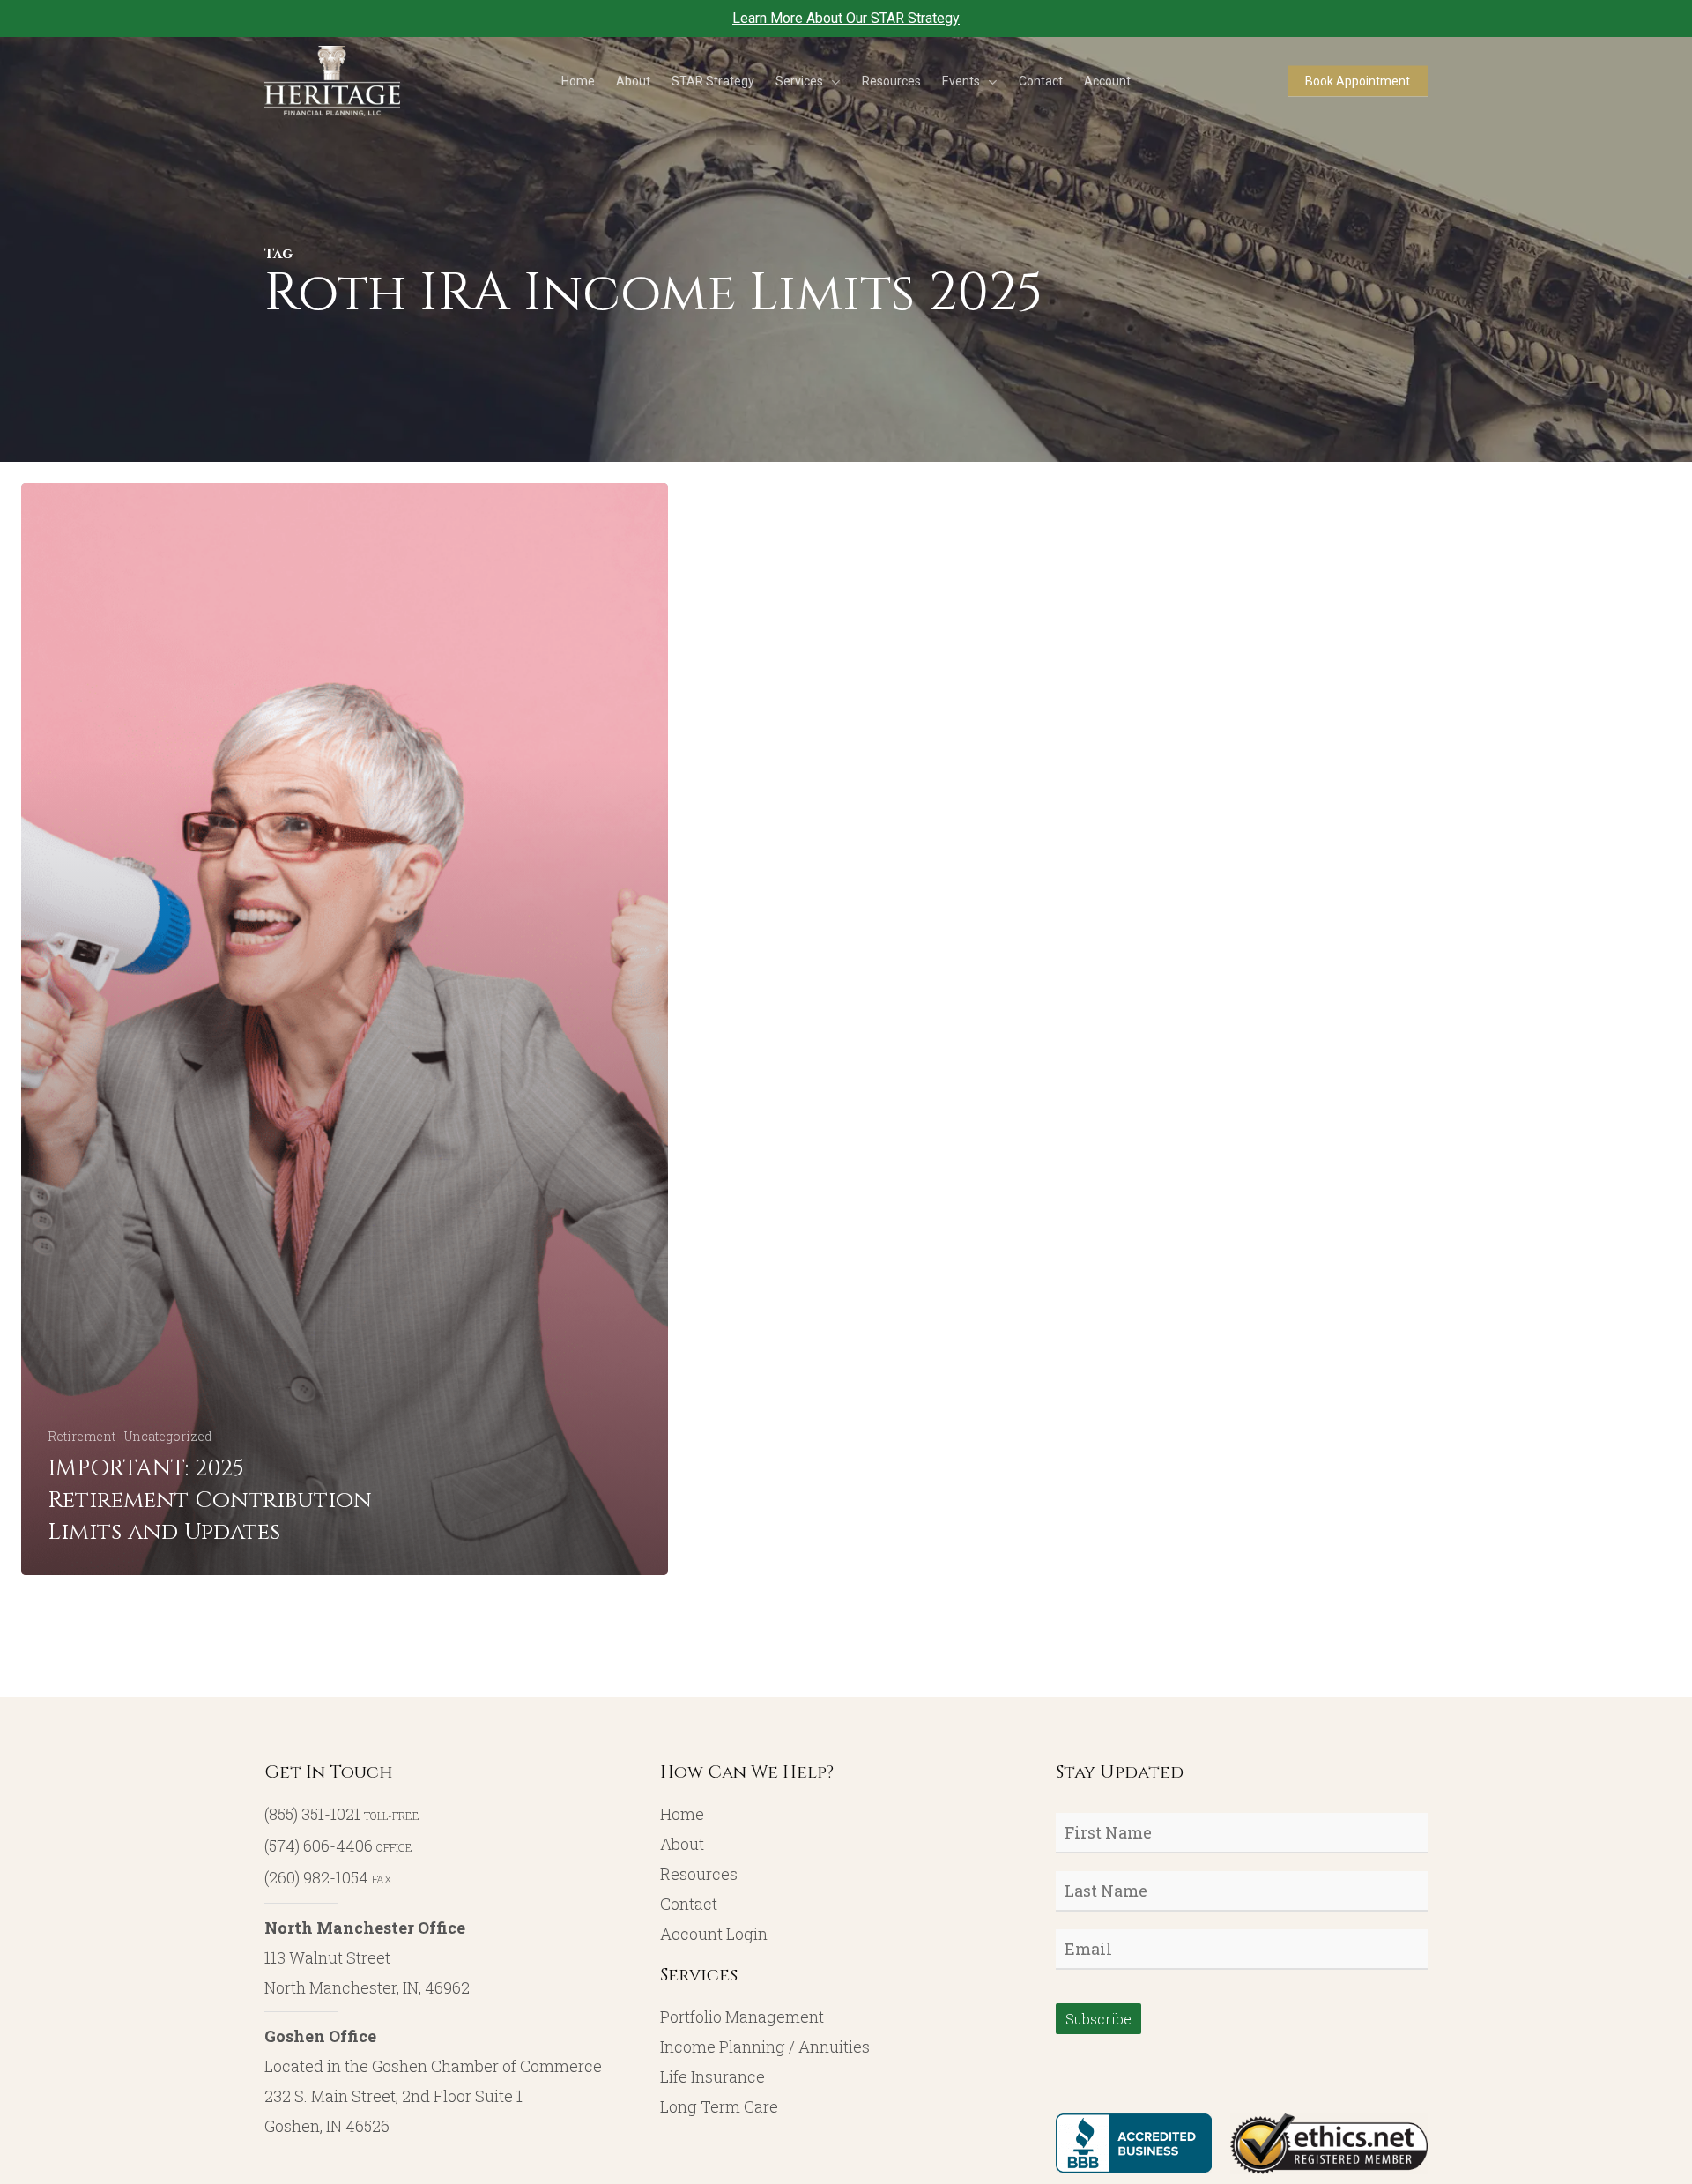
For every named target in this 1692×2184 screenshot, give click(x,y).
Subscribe (1098, 2019)
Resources (699, 1874)
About (682, 1844)
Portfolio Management (742, 2017)
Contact (689, 1904)
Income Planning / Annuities (765, 2047)
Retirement (82, 1436)
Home (682, 1814)
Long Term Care (719, 2106)
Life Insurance (712, 2076)
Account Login (714, 1934)
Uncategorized (168, 1436)
